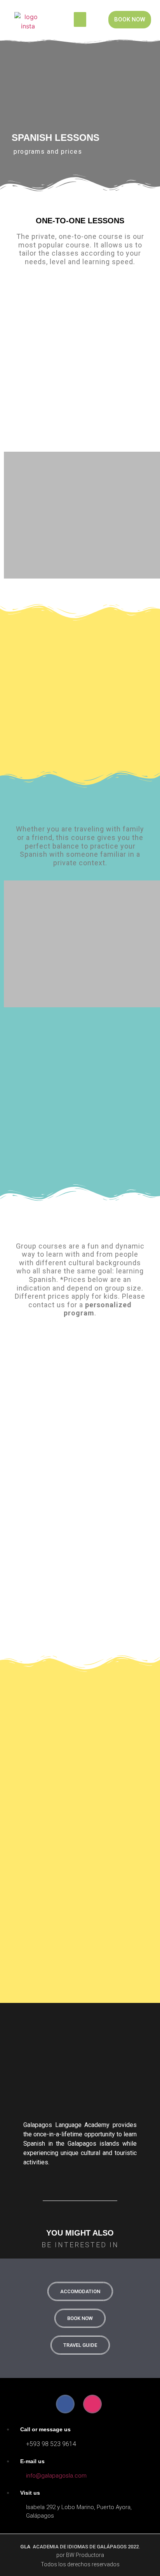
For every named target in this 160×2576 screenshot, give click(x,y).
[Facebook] (65, 2404)
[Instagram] (92, 2404)
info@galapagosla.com (56, 2476)
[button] (80, 19)
